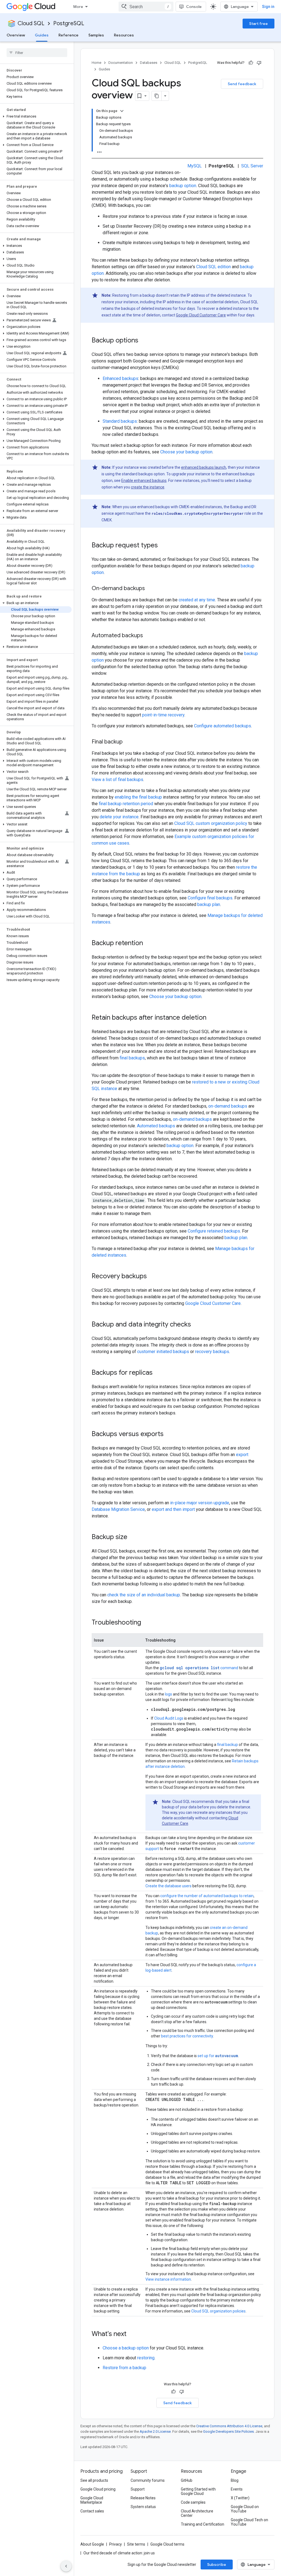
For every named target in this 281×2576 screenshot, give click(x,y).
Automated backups (156, 1126)
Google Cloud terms (167, 2544)
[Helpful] (251, 63)
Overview (16, 35)
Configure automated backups (223, 726)
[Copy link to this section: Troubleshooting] (147, 1623)
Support (138, 2489)
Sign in (268, 7)
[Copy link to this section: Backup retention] (148, 944)
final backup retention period (126, 804)
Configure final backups (210, 898)
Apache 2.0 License (155, 2431)
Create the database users (168, 1886)
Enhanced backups (120, 378)
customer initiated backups (163, 1352)
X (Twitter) (240, 2498)
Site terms (136, 2544)
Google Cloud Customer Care (201, 315)
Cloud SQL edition (213, 267)
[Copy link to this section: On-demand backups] (150, 589)
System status (143, 2507)
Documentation (121, 63)
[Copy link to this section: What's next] (132, 2334)
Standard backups (120, 421)
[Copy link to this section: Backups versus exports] (169, 1434)
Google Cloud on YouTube (245, 2509)
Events (237, 2489)
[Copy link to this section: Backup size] (133, 1537)
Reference (68, 35)
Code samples (193, 2502)
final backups (132, 1058)
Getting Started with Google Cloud (198, 2491)
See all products (94, 2480)
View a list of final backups (117, 780)
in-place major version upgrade (200, 1503)
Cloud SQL (31, 23)
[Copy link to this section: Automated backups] (148, 636)
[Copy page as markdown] (157, 96)
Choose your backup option (186, 452)
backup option (183, 186)
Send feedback (242, 84)
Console (194, 7)
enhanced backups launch (204, 467)
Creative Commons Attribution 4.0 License (229, 2426)
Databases (149, 63)
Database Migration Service (118, 1509)
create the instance (148, 487)
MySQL (195, 166)
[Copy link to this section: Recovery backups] (152, 1277)
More (78, 7)
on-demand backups (228, 1106)
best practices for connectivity (187, 2036)
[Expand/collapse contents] (122, 111)
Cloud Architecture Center (197, 2513)
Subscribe (217, 2564)
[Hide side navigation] (66, 2566)
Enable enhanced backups (144, 481)
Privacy (116, 2544)
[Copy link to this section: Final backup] (128, 742)
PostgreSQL (69, 23)
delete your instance (119, 817)
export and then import (173, 1509)
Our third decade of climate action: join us (119, 2553)
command (199, 1668)
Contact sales (92, 2511)
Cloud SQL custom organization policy (211, 823)
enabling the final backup (138, 797)
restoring (146, 2358)
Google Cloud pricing (98, 2489)
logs (168, 1694)
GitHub (187, 2480)
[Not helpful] (259, 63)
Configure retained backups (214, 1231)
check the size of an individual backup (144, 1595)
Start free (258, 24)
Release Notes (143, 2498)
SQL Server (252, 166)
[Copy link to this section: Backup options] (144, 341)
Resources (124, 35)
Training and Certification (203, 2524)
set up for (218, 2056)
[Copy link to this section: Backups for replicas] (158, 1373)
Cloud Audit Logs (169, 1718)
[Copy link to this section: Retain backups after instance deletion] (212, 1018)
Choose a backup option (126, 2348)
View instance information (168, 2279)
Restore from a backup (124, 2368)
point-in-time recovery (163, 715)
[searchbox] (37, 53)
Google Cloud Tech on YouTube (249, 2522)
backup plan (209, 904)
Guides (42, 35)
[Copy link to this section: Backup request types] (163, 546)
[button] (36, 116)
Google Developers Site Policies (228, 2431)
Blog (235, 2480)
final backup (227, 1745)
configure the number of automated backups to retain (207, 1896)
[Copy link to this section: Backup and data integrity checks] (196, 1325)
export (242, 1455)
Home (96, 63)
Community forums (148, 2480)
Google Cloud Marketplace (92, 2500)
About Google (92, 2544)
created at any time (197, 600)
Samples (96, 35)
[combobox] (146, 7)
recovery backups (212, 1352)
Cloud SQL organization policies (218, 2311)
